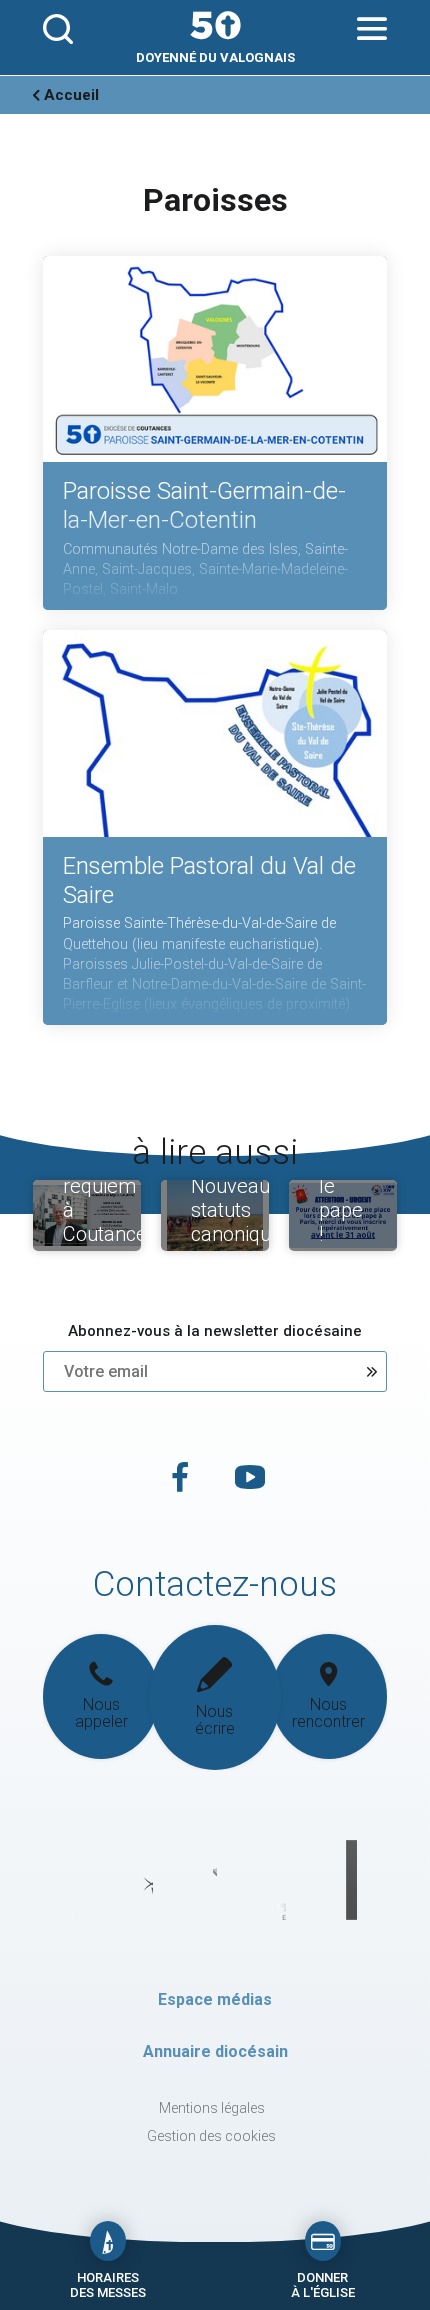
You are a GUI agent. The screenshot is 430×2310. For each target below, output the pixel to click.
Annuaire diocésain (215, 2051)
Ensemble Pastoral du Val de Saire (209, 880)
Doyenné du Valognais (215, 57)
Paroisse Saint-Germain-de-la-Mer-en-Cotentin (204, 505)
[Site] (215, 25)
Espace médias (215, 1999)
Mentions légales (212, 2108)
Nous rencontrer (328, 1713)
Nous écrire (215, 1720)
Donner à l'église (323, 2284)
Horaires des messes (108, 2284)
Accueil (71, 95)
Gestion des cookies (211, 2136)
